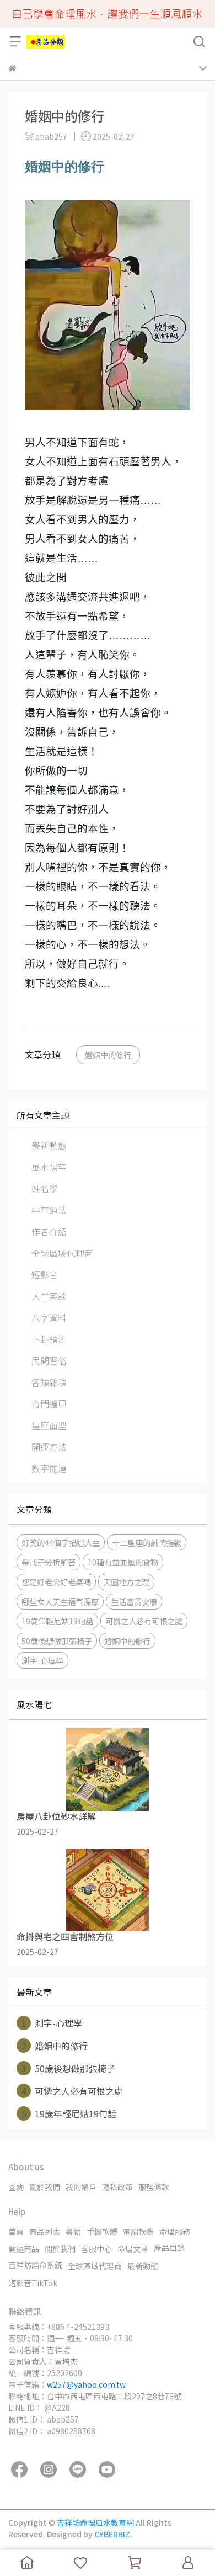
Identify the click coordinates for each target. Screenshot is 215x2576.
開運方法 (49, 1447)
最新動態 (49, 1145)
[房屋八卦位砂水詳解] (108, 1770)
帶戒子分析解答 (49, 1562)
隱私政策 (117, 2187)
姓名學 (45, 1188)
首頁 (16, 2232)
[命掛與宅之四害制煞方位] (108, 1890)
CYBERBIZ (112, 2534)
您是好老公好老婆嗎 (56, 1582)
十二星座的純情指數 (147, 1542)
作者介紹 (49, 1231)
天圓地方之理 (126, 1582)
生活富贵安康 (134, 1602)
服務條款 (154, 2187)
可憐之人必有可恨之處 (144, 1621)
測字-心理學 (42, 1660)
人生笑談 (49, 1296)
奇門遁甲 (49, 1404)
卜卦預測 (49, 1339)
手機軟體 (102, 2232)
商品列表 (45, 2232)
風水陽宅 (49, 1167)
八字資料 (49, 1318)
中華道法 (49, 1210)
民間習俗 (49, 1361)
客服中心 (96, 2249)
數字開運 (49, 1468)
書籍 (73, 2232)
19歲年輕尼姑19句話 (57, 1621)
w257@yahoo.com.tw (86, 2384)
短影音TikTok (33, 2283)
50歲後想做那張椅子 (57, 1641)
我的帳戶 (81, 2187)
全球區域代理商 (62, 1253)
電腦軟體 (138, 2232)
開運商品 (24, 2249)
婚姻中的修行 (108, 1055)
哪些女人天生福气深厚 (60, 1602)
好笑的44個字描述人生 (61, 1542)
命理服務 (175, 2232)
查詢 (16, 2187)
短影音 (45, 1274)
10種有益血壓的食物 (123, 1562)
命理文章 (133, 2249)
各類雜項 (49, 1382)
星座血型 (49, 1425)
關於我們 (45, 2187)
